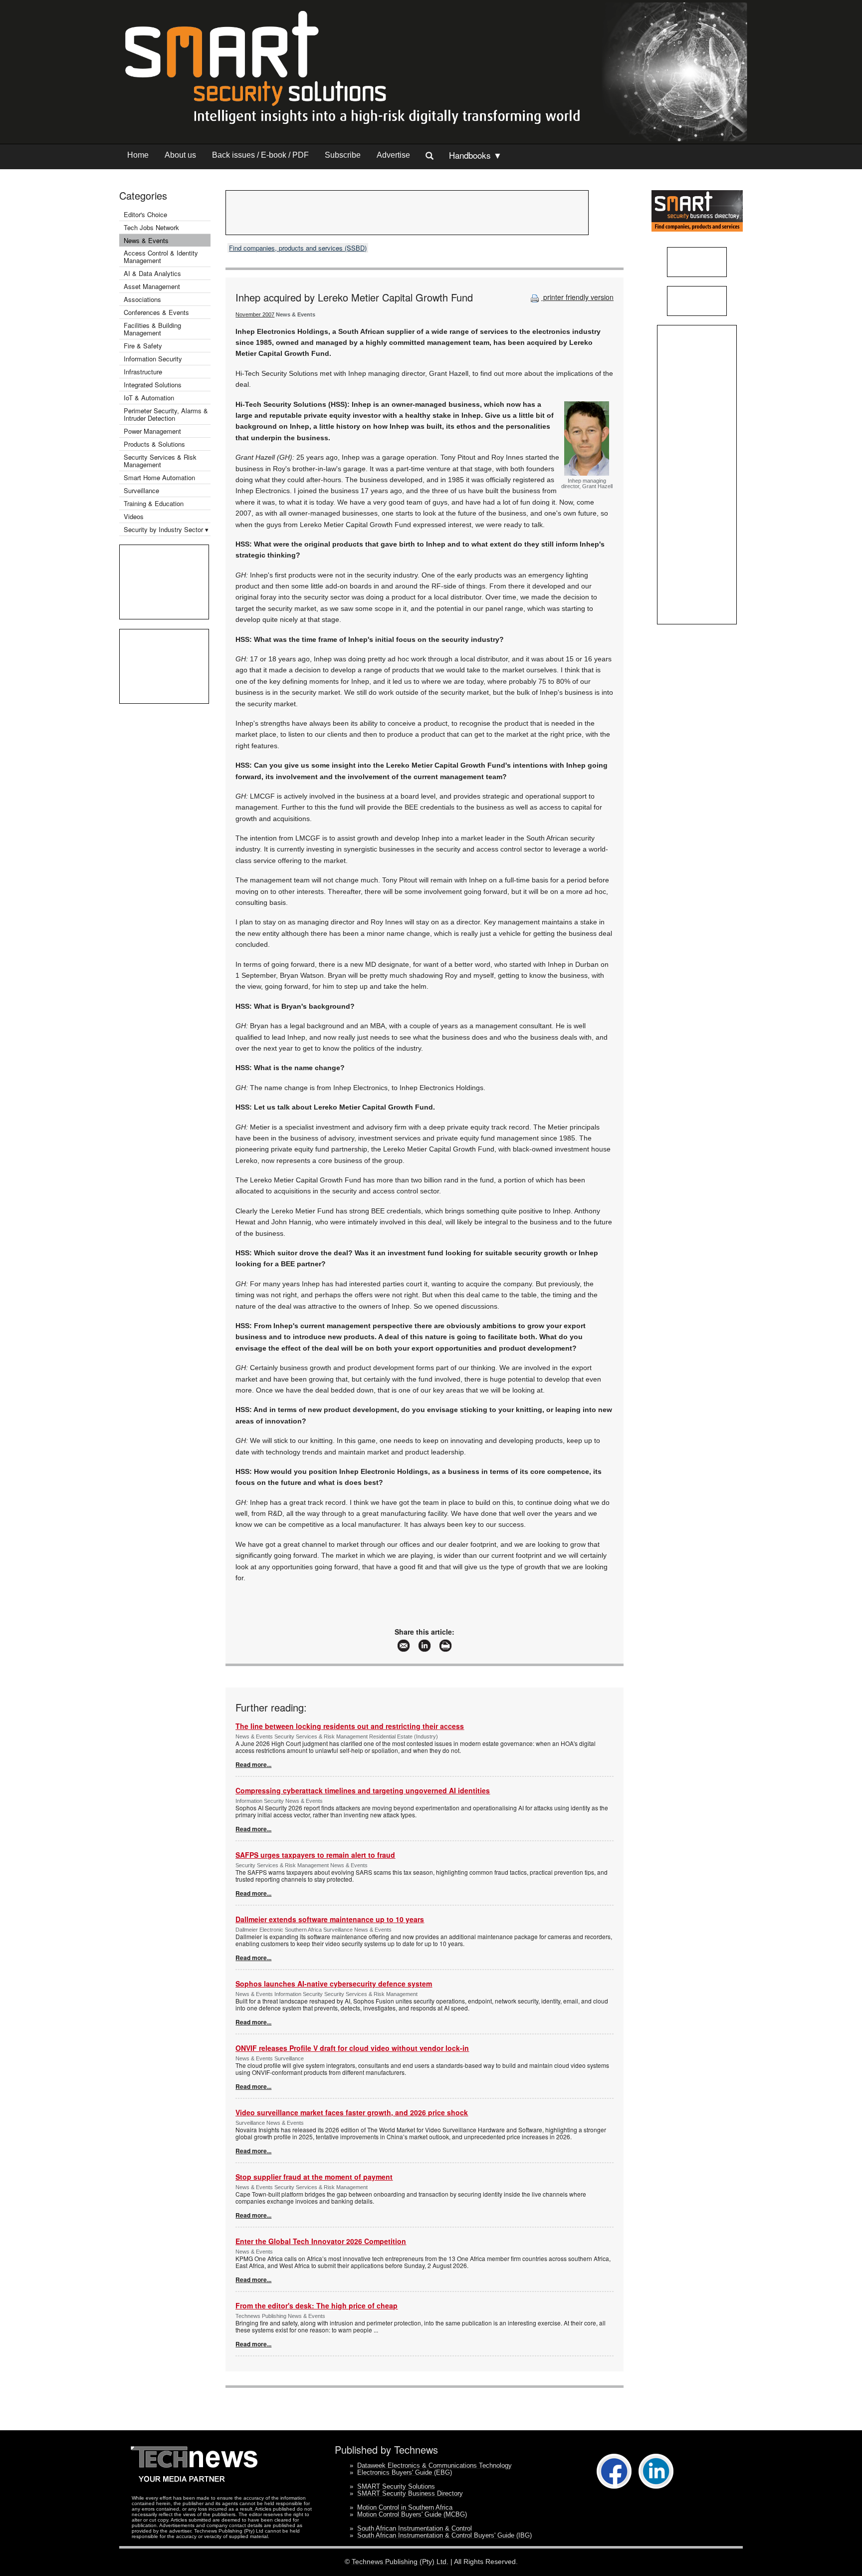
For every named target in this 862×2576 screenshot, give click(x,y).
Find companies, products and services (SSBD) (298, 248)
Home (138, 155)
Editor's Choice (145, 214)
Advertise (393, 155)
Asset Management (152, 286)
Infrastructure (143, 372)
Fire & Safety (143, 346)
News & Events (146, 240)
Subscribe (343, 155)
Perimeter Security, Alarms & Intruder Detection (166, 414)
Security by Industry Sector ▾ (166, 529)
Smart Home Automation (160, 477)
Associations (142, 299)
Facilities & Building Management (152, 329)
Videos (134, 516)
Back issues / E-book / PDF (260, 155)
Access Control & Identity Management (161, 257)
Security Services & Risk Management (160, 461)
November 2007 (255, 314)
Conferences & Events (156, 312)
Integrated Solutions (153, 385)
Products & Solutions (154, 444)
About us (180, 155)
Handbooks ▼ (475, 155)
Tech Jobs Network (151, 227)
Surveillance (141, 490)
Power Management (152, 431)
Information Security (153, 359)
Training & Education (154, 503)
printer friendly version (577, 297)
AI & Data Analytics (152, 273)
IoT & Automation (149, 398)
